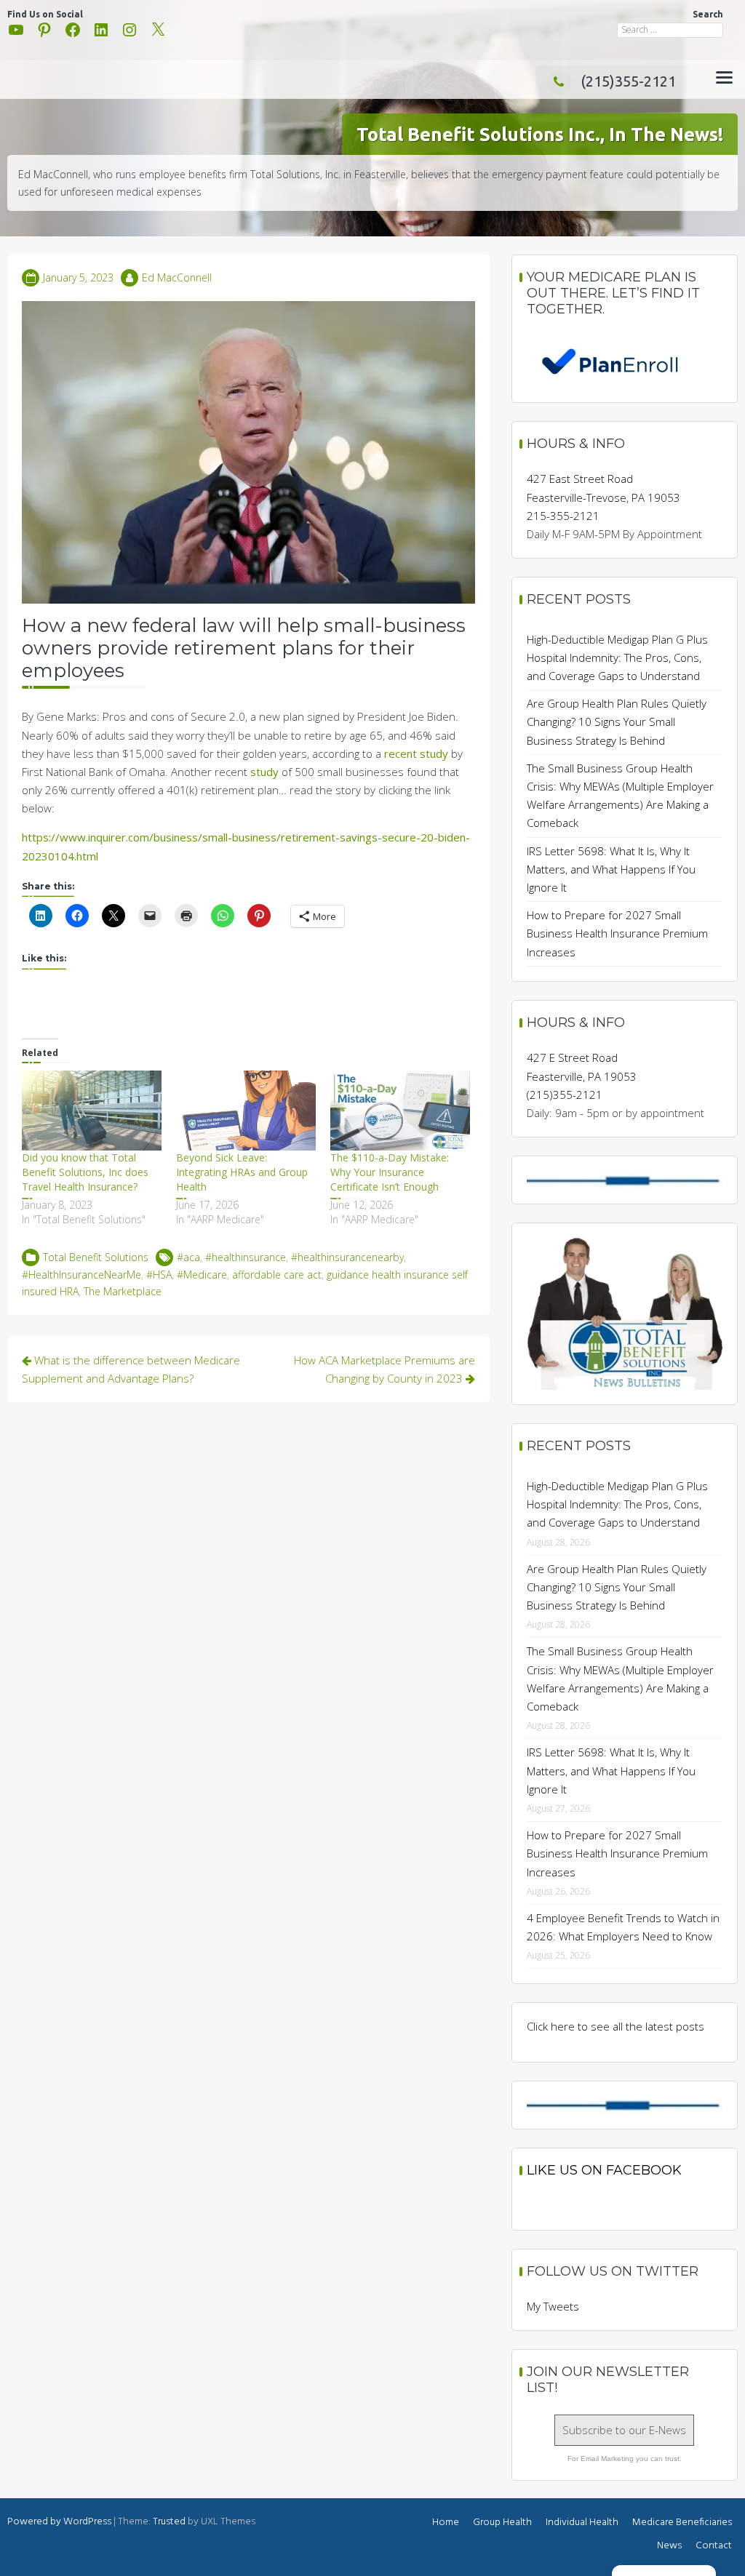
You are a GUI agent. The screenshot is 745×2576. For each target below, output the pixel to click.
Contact (714, 2546)
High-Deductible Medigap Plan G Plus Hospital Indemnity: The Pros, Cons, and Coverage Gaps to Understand (617, 657)
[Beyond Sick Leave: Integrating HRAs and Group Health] (246, 1111)
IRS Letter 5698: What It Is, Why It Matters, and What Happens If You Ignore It (611, 869)
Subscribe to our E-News (624, 2430)
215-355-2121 (563, 516)
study (264, 772)
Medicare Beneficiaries (682, 2523)
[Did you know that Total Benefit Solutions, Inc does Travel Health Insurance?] (92, 1111)
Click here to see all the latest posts (615, 2026)
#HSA (159, 1275)
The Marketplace (123, 1291)
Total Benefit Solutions (96, 1257)
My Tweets (553, 2306)
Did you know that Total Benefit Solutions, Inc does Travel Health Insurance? (85, 1172)
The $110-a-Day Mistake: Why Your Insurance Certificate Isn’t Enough (390, 1172)
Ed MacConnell (177, 277)
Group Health (502, 2523)
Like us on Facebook (604, 2170)
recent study (416, 753)
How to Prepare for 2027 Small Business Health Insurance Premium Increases (617, 933)
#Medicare (202, 1275)
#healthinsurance (246, 1257)
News (669, 2546)
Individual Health (582, 2523)
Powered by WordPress (59, 2522)
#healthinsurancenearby (347, 1257)
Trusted (169, 2522)
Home (446, 2523)
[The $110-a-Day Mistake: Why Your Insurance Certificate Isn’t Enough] (400, 1111)
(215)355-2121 (628, 81)
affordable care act (277, 1275)
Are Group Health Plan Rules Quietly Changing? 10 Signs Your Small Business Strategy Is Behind (617, 721)
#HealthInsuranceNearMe (81, 1275)
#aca (188, 1257)
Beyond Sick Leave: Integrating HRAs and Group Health (242, 1172)
